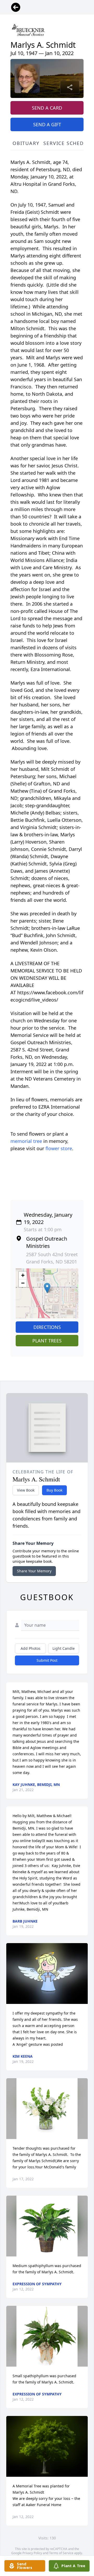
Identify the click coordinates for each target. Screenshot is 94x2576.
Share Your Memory (34, 1571)
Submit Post (47, 1660)
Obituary (26, 143)
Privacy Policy (32, 2553)
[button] (47, 1288)
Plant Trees (47, 1341)
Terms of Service (61, 2553)
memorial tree (26, 1141)
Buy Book (54, 1490)
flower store (59, 1148)
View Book (26, 1490)
